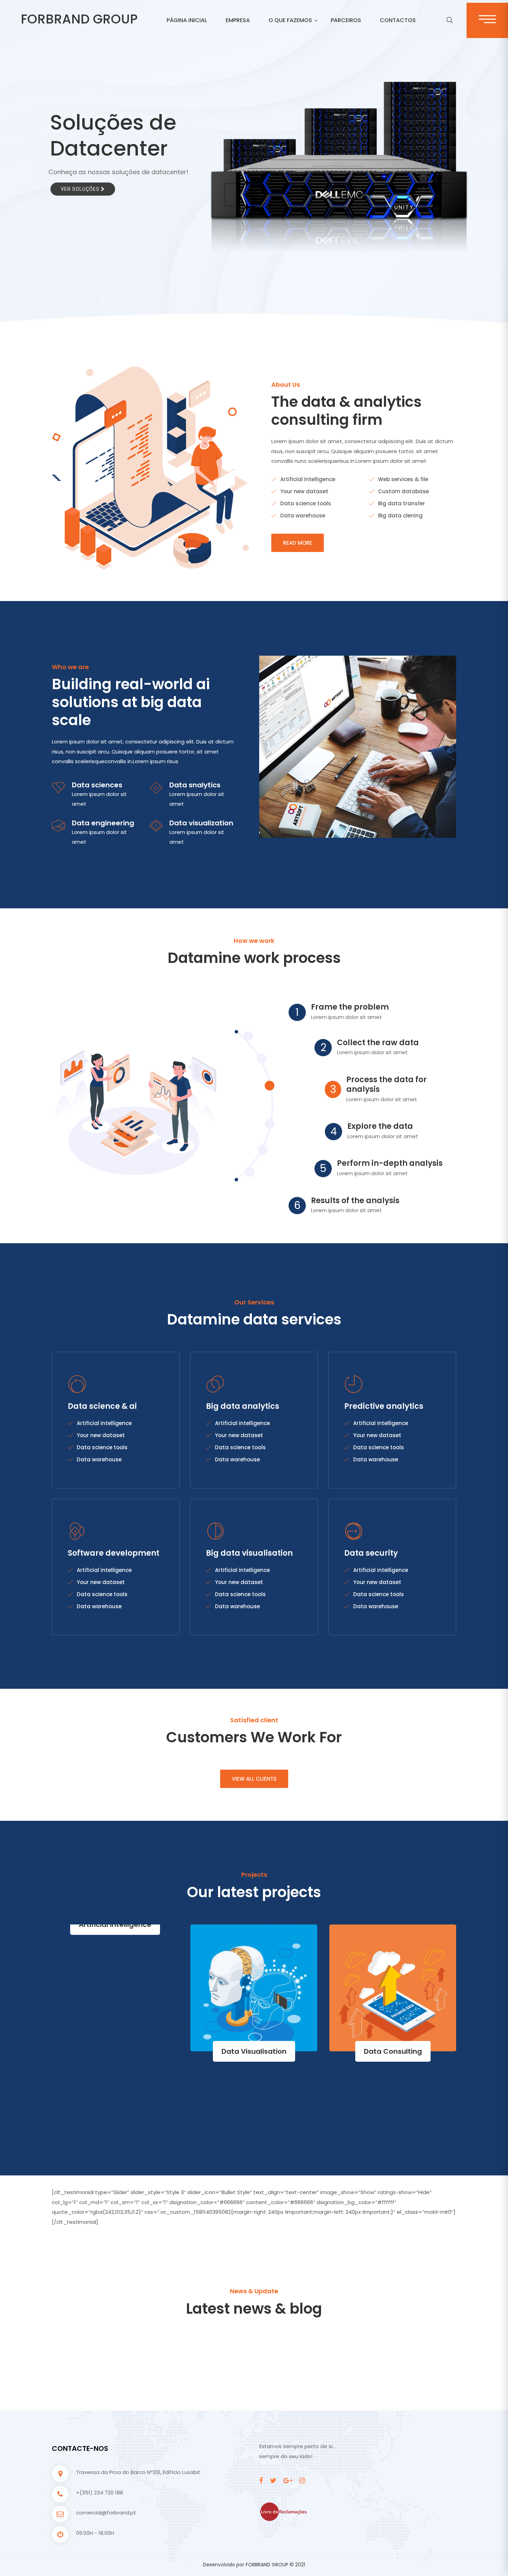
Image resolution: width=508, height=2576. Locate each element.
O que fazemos (290, 20)
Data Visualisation (131, 2051)
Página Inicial (187, 20)
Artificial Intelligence (409, 1924)
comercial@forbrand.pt (106, 2513)
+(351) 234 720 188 (100, 2493)
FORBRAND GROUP (79, 19)
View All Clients (254, 1779)
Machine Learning (270, 2051)
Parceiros (346, 20)
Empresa (238, 20)
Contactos (398, 20)
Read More (298, 543)
